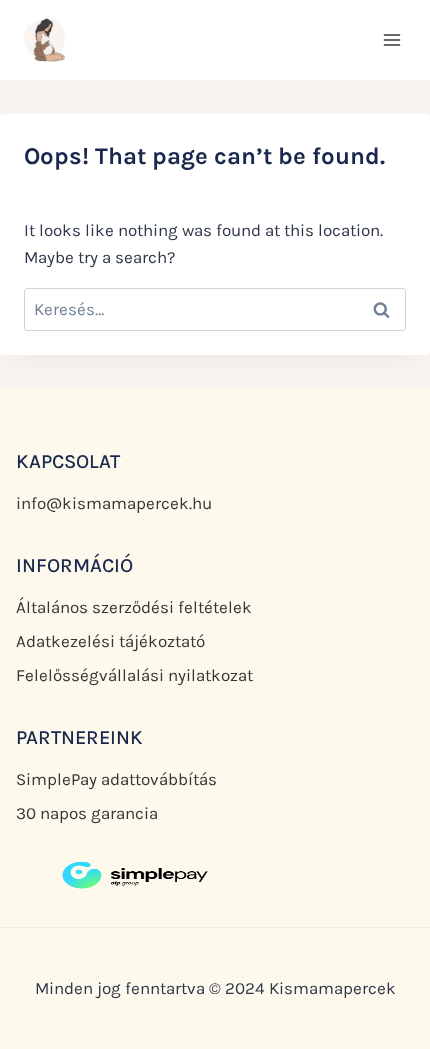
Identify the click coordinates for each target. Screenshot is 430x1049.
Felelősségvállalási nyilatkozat (134, 675)
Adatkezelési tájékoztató (110, 641)
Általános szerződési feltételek (134, 607)
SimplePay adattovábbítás (116, 779)
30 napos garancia (87, 813)
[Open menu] (391, 39)
